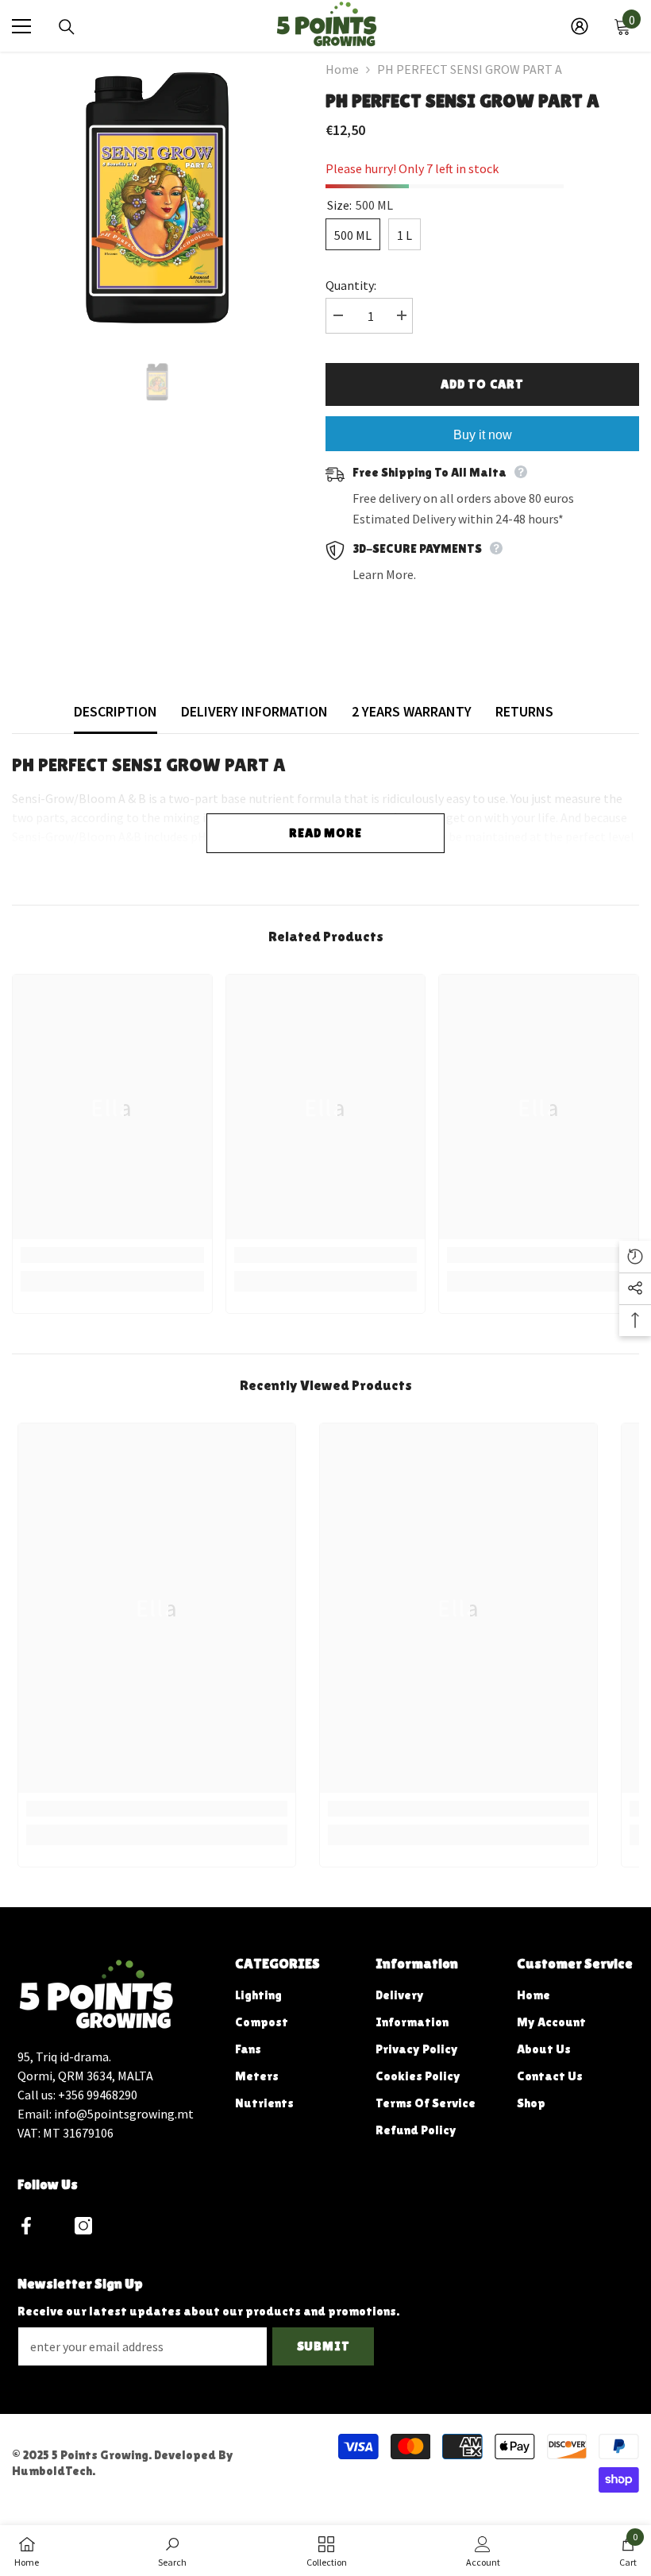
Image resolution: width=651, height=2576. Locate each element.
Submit (324, 2346)
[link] (112, 1255)
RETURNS (524, 711)
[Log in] (580, 26)
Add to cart (482, 384)
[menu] (21, 26)
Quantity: (351, 285)
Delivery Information (254, 711)
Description (116, 711)
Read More (325, 833)
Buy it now (483, 435)
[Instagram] (83, 2226)
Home (342, 69)
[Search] (67, 27)
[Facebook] (26, 2226)
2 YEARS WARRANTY (412, 711)
